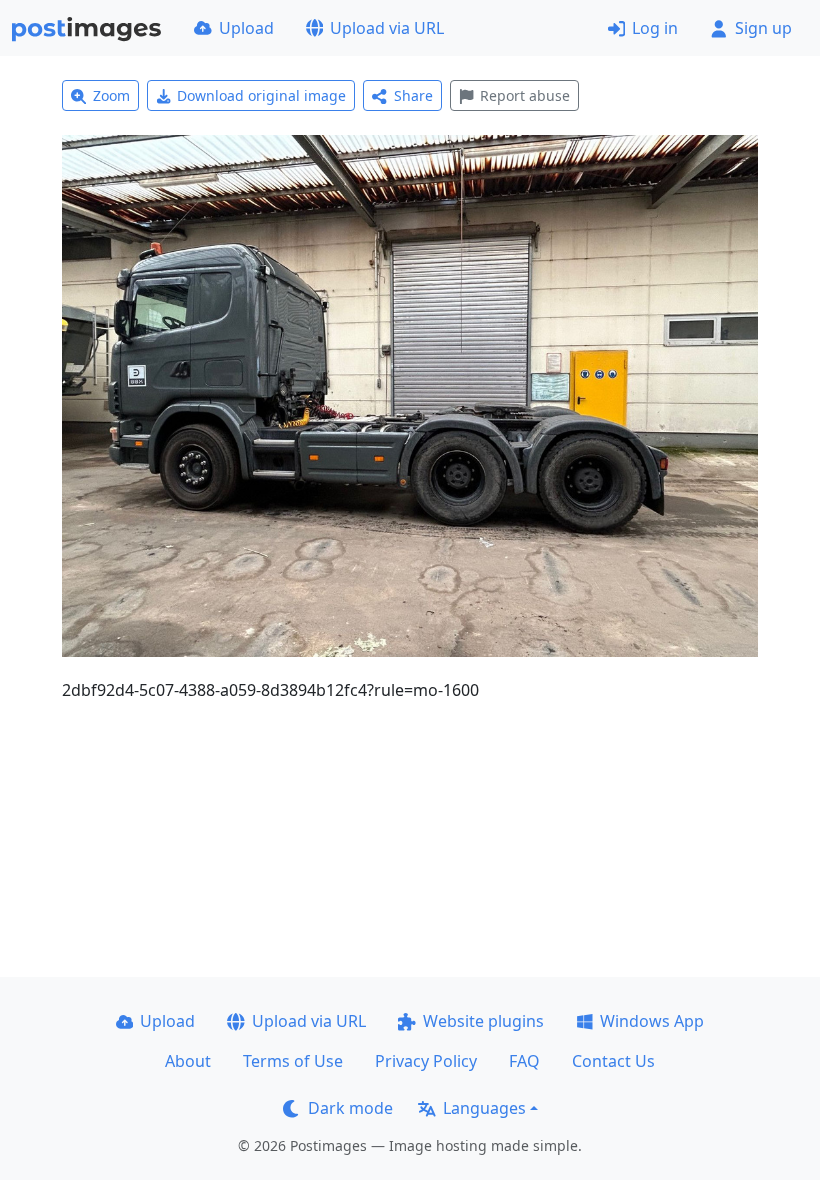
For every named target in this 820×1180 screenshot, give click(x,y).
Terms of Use (293, 1061)
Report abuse (525, 95)
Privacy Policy (426, 1061)
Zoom (111, 95)
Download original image (261, 95)
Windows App (652, 1021)
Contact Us (613, 1061)
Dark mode (350, 1108)
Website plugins (483, 1021)
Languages (484, 1108)
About (188, 1061)
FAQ (524, 1061)
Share (413, 95)
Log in (655, 28)
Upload (246, 28)
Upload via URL (387, 28)
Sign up (763, 28)
